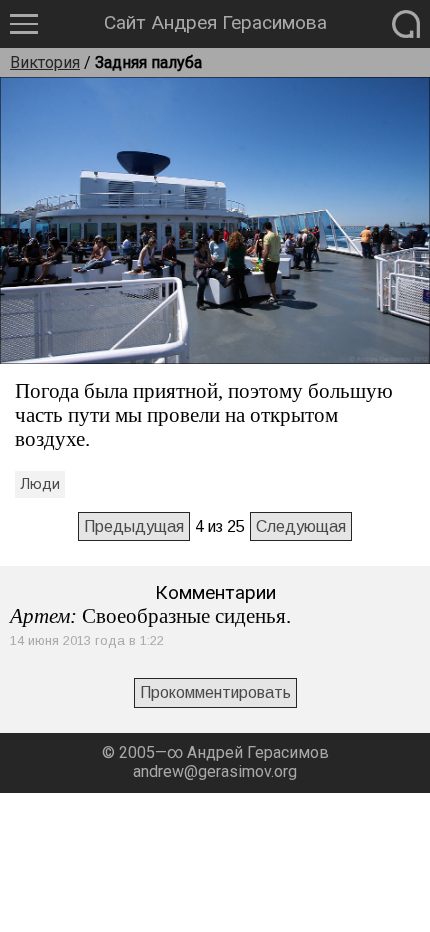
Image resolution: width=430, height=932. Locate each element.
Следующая (301, 526)
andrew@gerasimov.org (215, 771)
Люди (40, 484)
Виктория (45, 62)
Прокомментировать (215, 692)
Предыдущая (134, 526)
